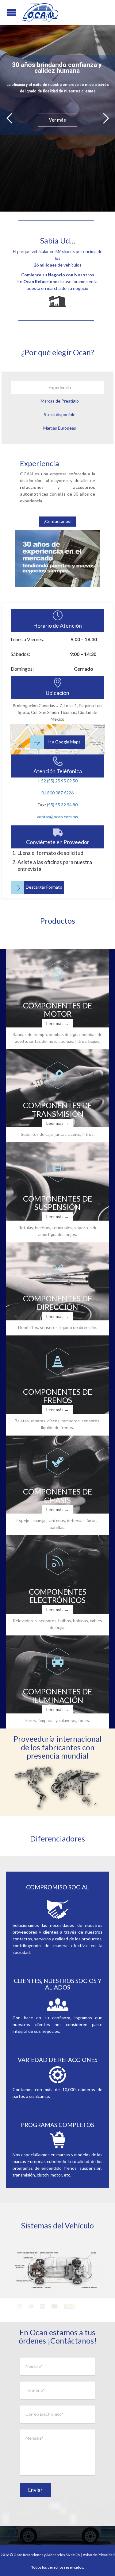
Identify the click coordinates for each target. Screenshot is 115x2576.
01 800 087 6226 (57, 793)
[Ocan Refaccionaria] (40, 12)
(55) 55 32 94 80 (62, 805)
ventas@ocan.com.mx (57, 817)
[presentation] (57, 388)
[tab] (57, 388)
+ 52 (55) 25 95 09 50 (57, 781)
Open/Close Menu (6, 12)
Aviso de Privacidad (99, 2555)
